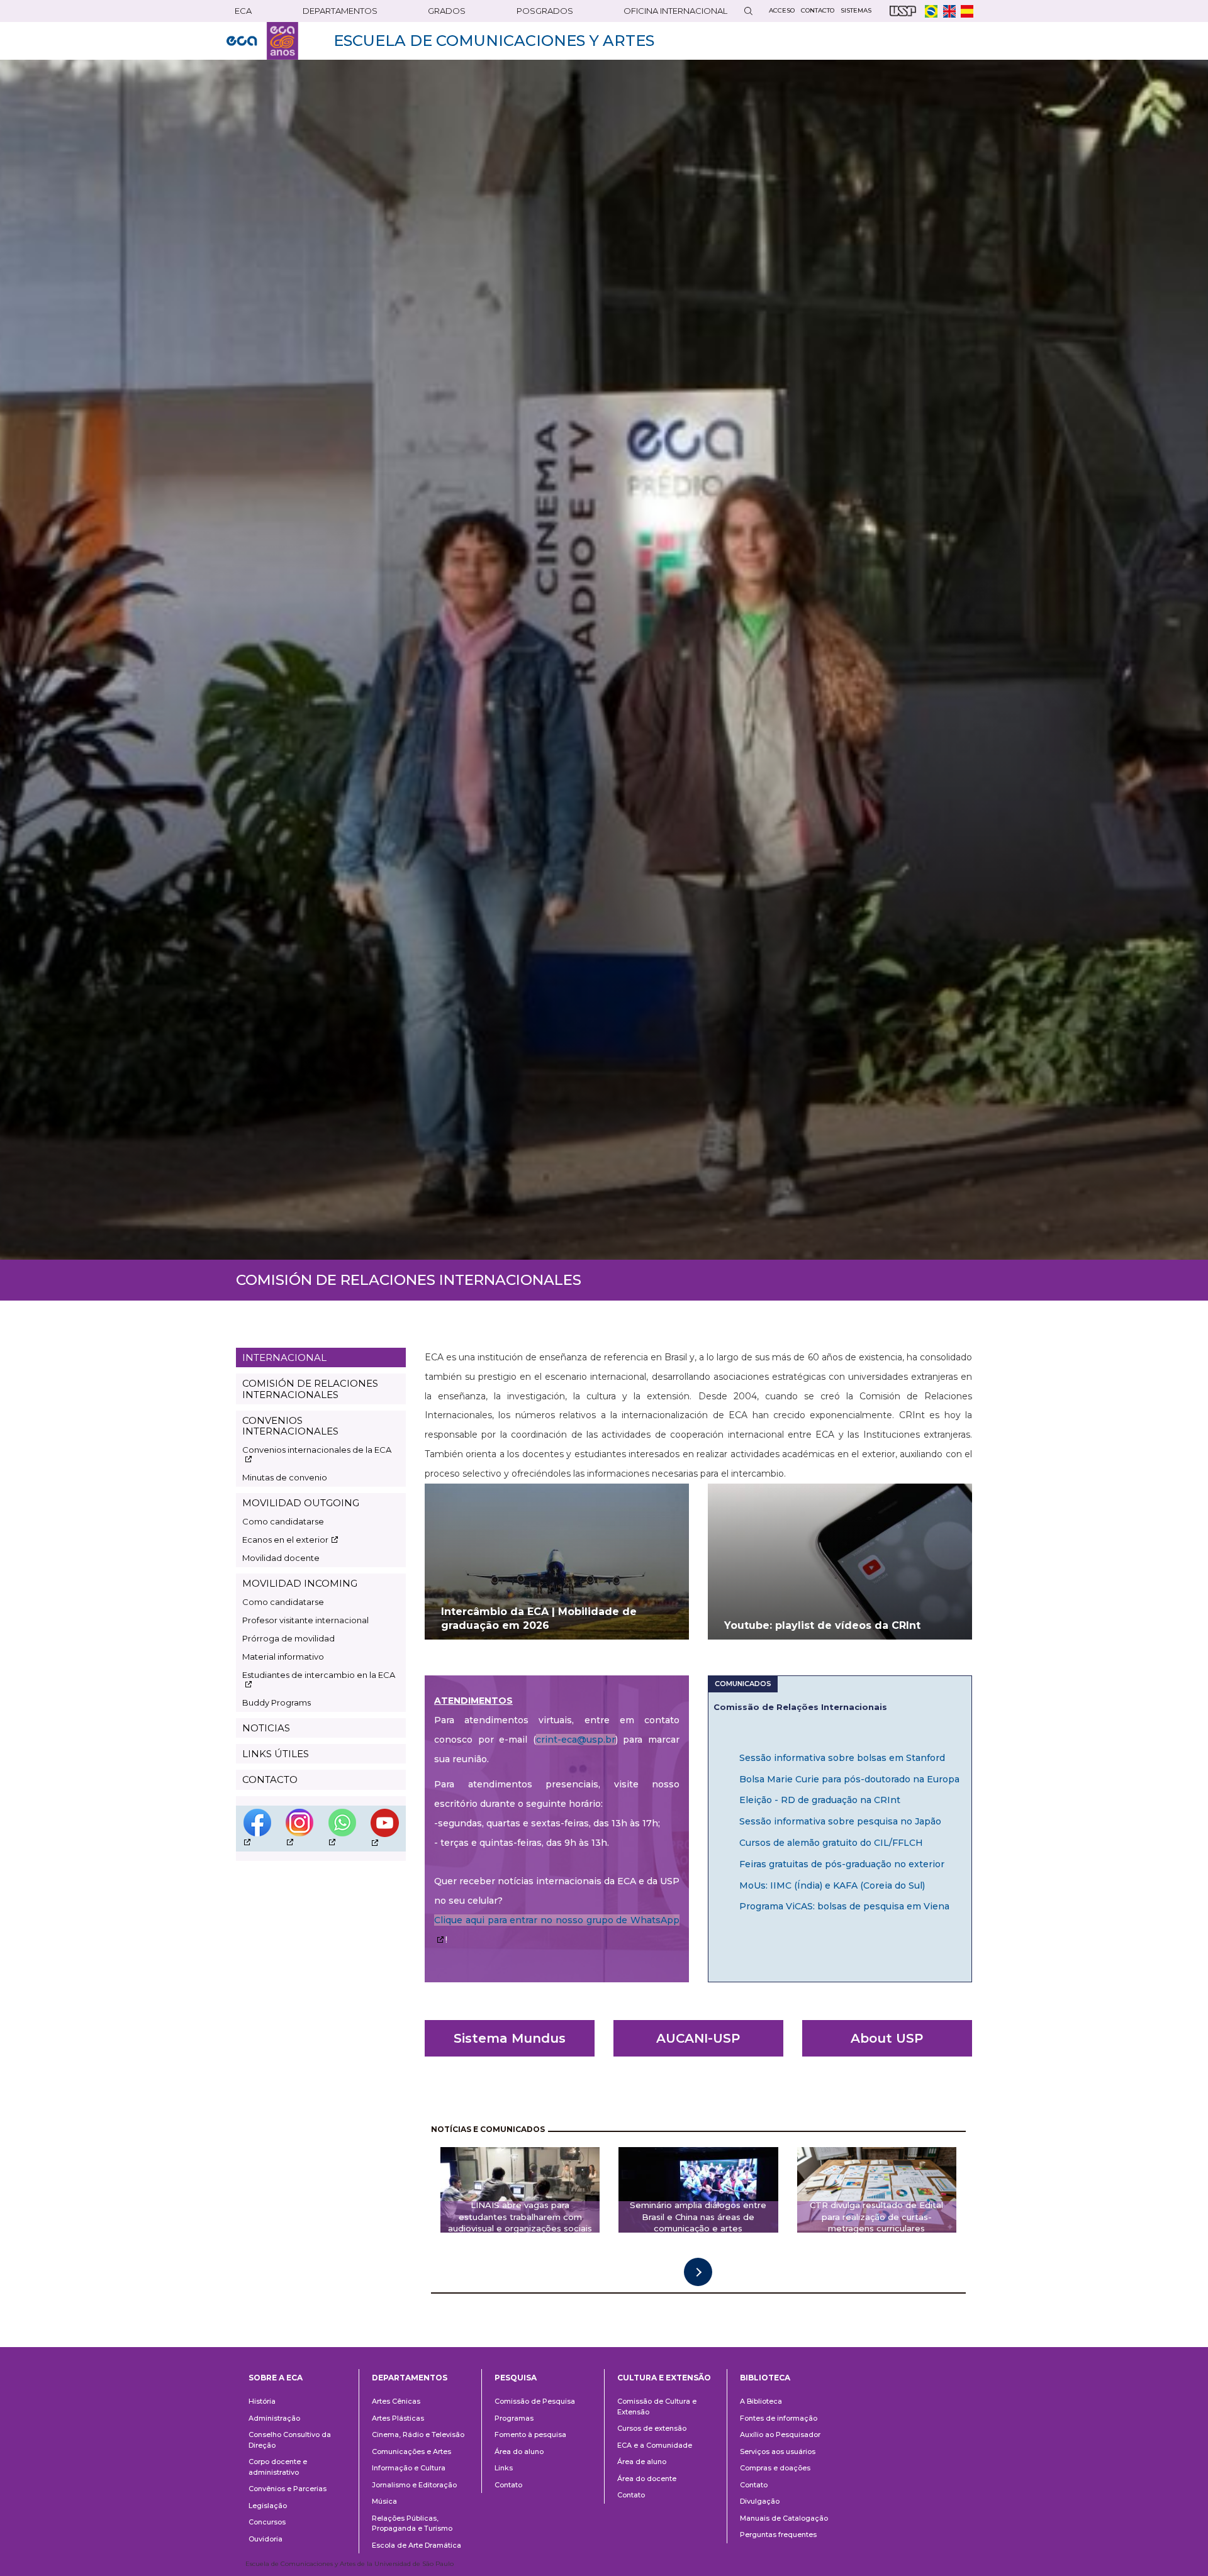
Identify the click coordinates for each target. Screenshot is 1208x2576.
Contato (508, 2485)
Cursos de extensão (652, 2428)
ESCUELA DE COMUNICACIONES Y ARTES (494, 41)
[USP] (903, 11)
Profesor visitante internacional (305, 1620)
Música (384, 2501)
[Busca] (748, 11)
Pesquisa (516, 2378)
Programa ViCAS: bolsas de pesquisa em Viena (844, 1906)
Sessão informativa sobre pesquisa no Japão (840, 1821)
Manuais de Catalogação (784, 2518)
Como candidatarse (283, 1521)
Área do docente (647, 2479)
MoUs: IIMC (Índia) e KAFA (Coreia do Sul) (832, 1885)
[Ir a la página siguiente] (698, 2272)
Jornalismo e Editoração (414, 2485)
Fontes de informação (779, 2418)
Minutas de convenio (285, 1477)
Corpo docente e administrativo (278, 2467)
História (262, 2401)
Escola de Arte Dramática (417, 2545)
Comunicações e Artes (411, 2451)
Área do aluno (519, 2451)
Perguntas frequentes (778, 2534)
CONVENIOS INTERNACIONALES (290, 1426)
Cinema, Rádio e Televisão (418, 2434)
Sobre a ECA (276, 2378)
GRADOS (447, 11)
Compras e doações (775, 2468)
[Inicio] (262, 41)
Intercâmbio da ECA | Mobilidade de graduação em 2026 (539, 1619)
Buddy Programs (277, 1702)
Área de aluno (642, 2462)
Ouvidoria (266, 2539)
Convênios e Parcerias (288, 2489)
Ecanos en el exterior (285, 1540)
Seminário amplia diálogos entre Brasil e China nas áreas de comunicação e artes (698, 2217)
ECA (243, 11)
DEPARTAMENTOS (340, 11)
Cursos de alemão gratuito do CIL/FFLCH (831, 1843)
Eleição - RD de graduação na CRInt (820, 1800)
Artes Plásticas (398, 2418)
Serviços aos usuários (778, 2451)
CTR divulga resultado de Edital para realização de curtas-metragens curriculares (876, 2217)
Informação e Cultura (409, 2468)
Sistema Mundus (510, 2038)
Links (504, 2468)
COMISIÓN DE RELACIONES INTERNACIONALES (310, 1389)
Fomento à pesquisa (530, 2434)
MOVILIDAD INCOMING (300, 1583)
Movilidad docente (281, 1558)
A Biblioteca (761, 2401)
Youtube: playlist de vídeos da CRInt (822, 1625)
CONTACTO (270, 1779)
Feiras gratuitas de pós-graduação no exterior (842, 1864)
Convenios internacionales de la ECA (317, 1450)
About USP (887, 2038)
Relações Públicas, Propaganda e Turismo (412, 2523)
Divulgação (760, 2501)
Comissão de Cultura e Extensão (657, 2407)
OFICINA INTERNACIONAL (675, 11)
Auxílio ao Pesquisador (780, 2434)
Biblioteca (765, 2378)
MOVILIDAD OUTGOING (301, 1503)
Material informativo (283, 1657)
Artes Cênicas (396, 2401)
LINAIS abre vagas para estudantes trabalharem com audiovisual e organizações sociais (520, 2217)
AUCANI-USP (698, 2038)
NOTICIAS (266, 1728)
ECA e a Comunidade (655, 2445)
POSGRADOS (545, 11)
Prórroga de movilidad (288, 1638)
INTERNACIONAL (284, 1357)
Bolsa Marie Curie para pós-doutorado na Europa (849, 1779)
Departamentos (410, 2378)
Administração (274, 2418)
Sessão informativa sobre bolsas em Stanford (842, 1758)
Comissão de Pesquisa (535, 2401)
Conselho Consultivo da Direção (290, 2440)
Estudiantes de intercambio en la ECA (319, 1675)
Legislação (268, 2506)
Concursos (267, 2522)
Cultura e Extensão (664, 2378)
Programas (514, 2418)
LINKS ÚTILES (276, 1754)
